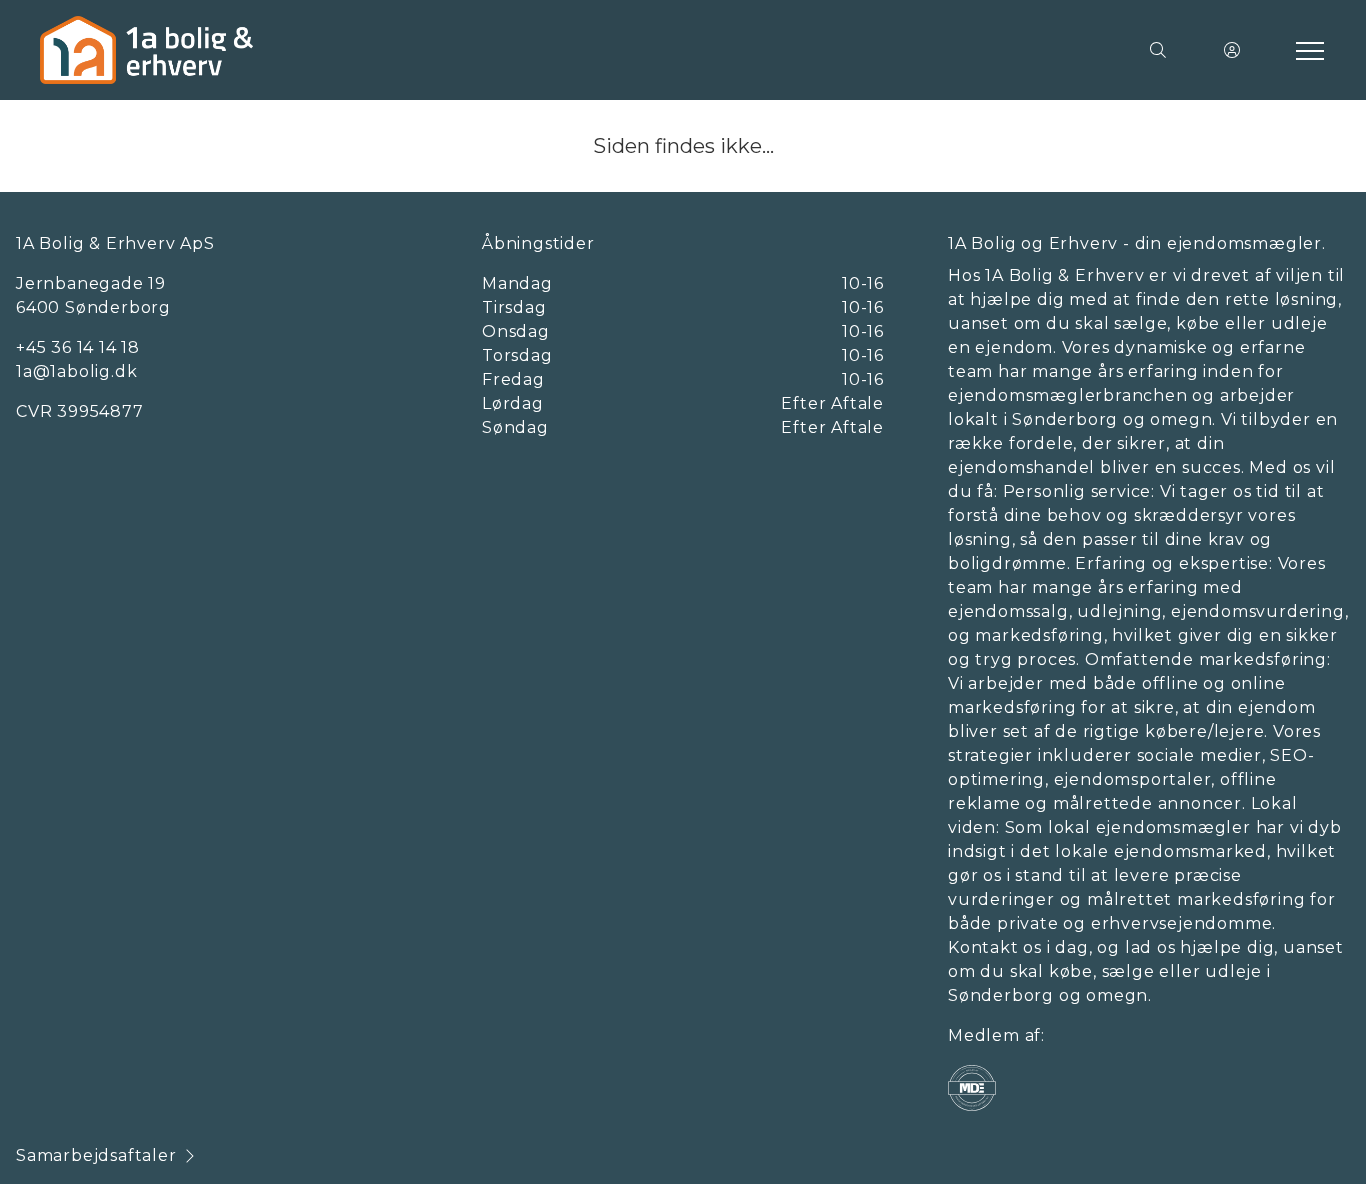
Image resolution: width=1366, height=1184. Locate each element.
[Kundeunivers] (1232, 50)
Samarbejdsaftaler (96, 1155)
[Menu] (1306, 50)
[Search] (1158, 50)
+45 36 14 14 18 (78, 347)
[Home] (361, 50)
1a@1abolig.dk (76, 371)
